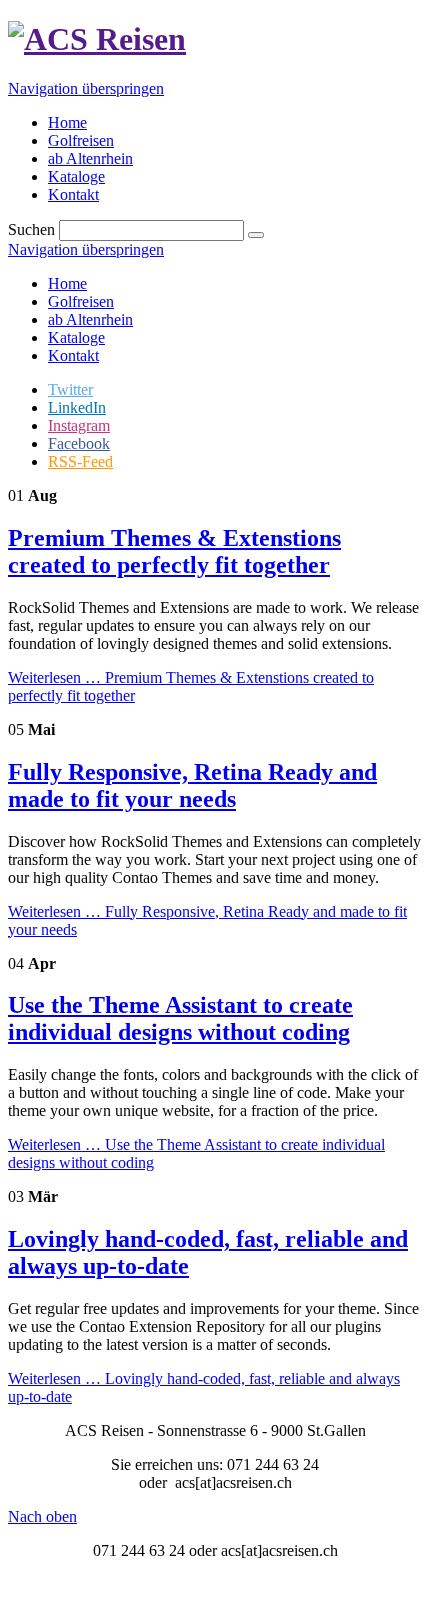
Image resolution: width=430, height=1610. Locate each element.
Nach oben (42, 1516)
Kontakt (73, 355)
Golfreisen (81, 301)
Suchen (31, 229)
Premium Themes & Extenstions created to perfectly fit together (174, 551)
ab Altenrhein (90, 319)
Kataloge (76, 337)
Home (67, 283)
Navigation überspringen (86, 88)
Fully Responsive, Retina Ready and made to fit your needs (192, 785)
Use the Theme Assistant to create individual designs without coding (180, 1018)
